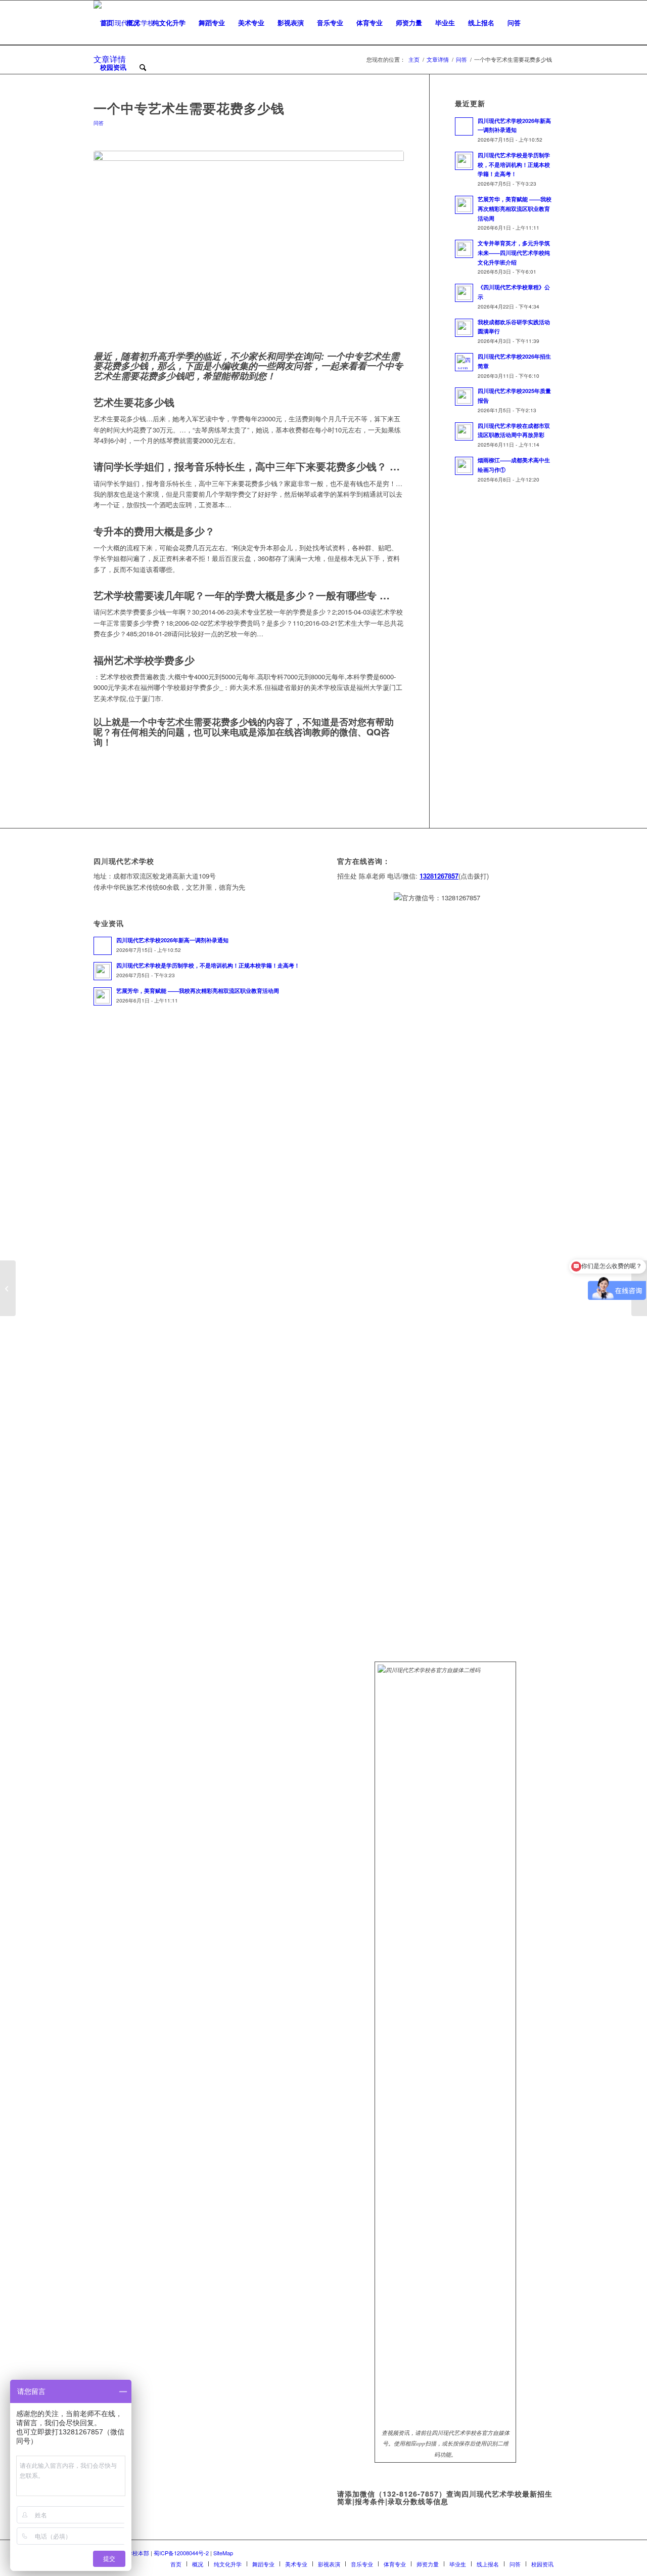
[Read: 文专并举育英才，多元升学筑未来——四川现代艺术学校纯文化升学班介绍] (464, 249)
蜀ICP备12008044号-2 (181, 2553)
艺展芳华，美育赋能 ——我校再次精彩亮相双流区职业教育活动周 (515, 209)
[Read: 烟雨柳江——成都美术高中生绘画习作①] (464, 466)
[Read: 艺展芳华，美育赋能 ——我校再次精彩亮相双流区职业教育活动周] (464, 205)
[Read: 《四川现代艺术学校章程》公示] (464, 293)
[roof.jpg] (249, 249)
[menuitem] (107, 23)
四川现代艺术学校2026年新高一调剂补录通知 (172, 940)
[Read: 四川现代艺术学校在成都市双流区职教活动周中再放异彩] (464, 431)
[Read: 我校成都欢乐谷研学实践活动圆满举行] (464, 328)
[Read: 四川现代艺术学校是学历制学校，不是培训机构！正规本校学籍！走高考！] (464, 161)
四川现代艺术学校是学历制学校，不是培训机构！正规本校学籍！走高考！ (514, 165)
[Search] (143, 67)
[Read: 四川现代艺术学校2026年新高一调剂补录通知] (464, 126)
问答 (99, 123)
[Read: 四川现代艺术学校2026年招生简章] (464, 362)
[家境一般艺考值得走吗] (8, 1288)
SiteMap (223, 2553)
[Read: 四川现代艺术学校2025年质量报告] (464, 397)
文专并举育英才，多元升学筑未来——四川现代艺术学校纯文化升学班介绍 (514, 253)
